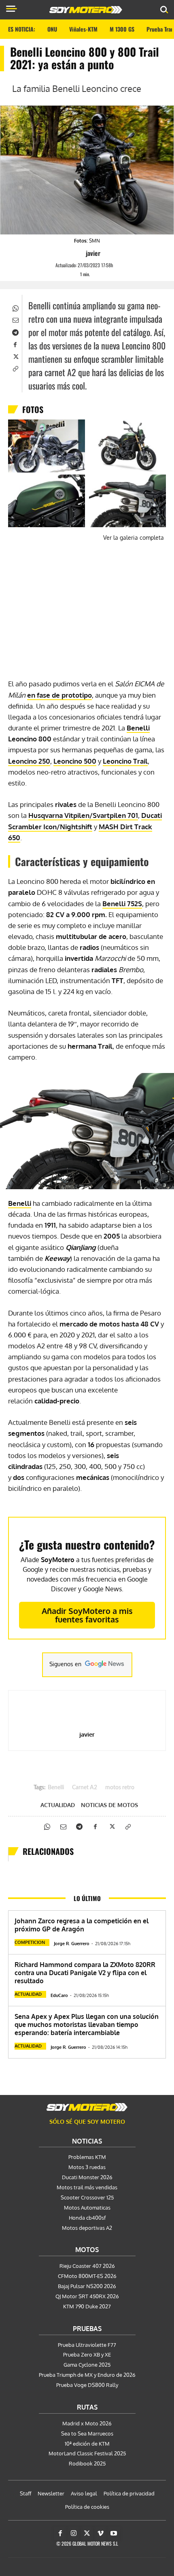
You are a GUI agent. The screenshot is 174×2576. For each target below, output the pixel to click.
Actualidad (58, 1805)
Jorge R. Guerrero (72, 1944)
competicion (30, 1942)
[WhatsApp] (15, 307)
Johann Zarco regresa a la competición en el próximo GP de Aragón (82, 1925)
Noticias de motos (109, 1805)
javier (93, 253)
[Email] (15, 319)
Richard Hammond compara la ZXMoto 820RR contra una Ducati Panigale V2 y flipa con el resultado (85, 1973)
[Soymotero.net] (87, 2107)
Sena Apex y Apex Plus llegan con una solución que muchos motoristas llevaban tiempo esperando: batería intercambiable (87, 2025)
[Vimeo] (100, 2533)
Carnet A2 (85, 1788)
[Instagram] (74, 2533)
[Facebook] (15, 344)
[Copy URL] (15, 368)
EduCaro (59, 1995)
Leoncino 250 (29, 761)
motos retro (120, 1788)
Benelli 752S (122, 904)
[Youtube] (114, 2533)
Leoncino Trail (125, 761)
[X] (15, 356)
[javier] (79, 253)
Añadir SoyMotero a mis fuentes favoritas (87, 1615)
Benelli (138, 728)
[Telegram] (15, 332)
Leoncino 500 (75, 761)
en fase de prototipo (59, 695)
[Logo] (86, 10)
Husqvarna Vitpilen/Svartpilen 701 (83, 815)
